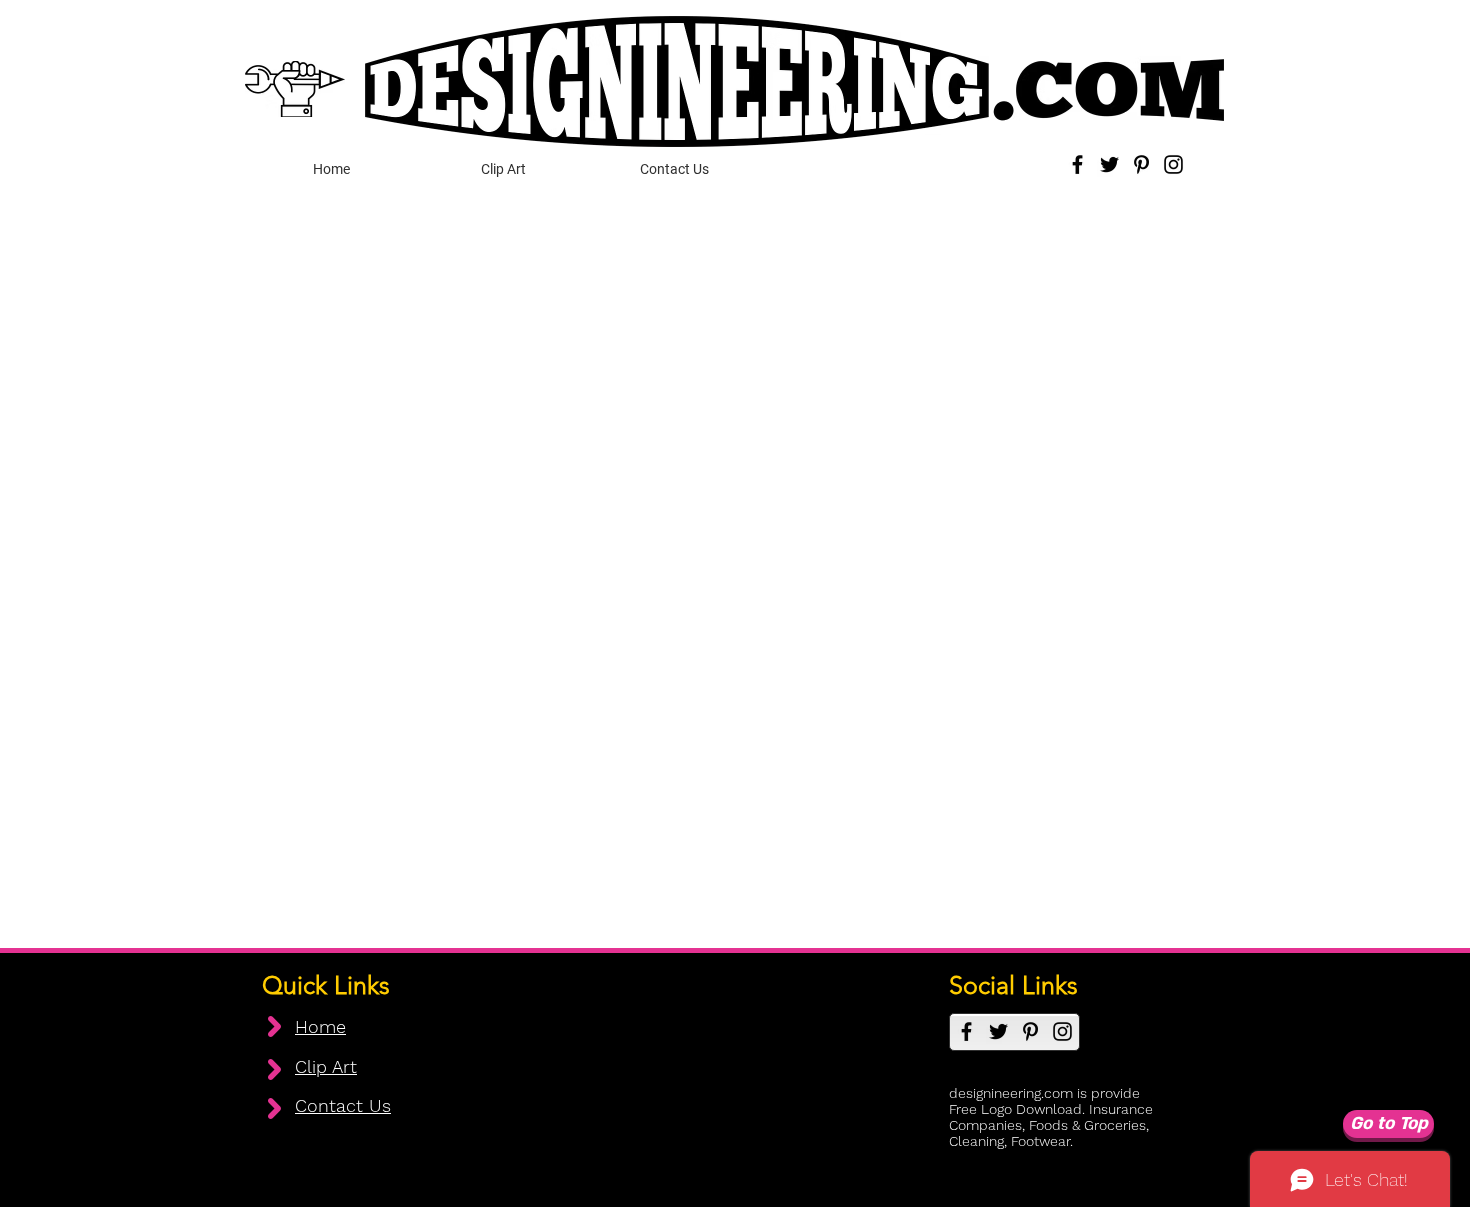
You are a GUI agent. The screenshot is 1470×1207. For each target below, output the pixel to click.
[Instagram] (1173, 164)
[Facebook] (1077, 164)
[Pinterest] (1141, 164)
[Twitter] (1109, 164)
